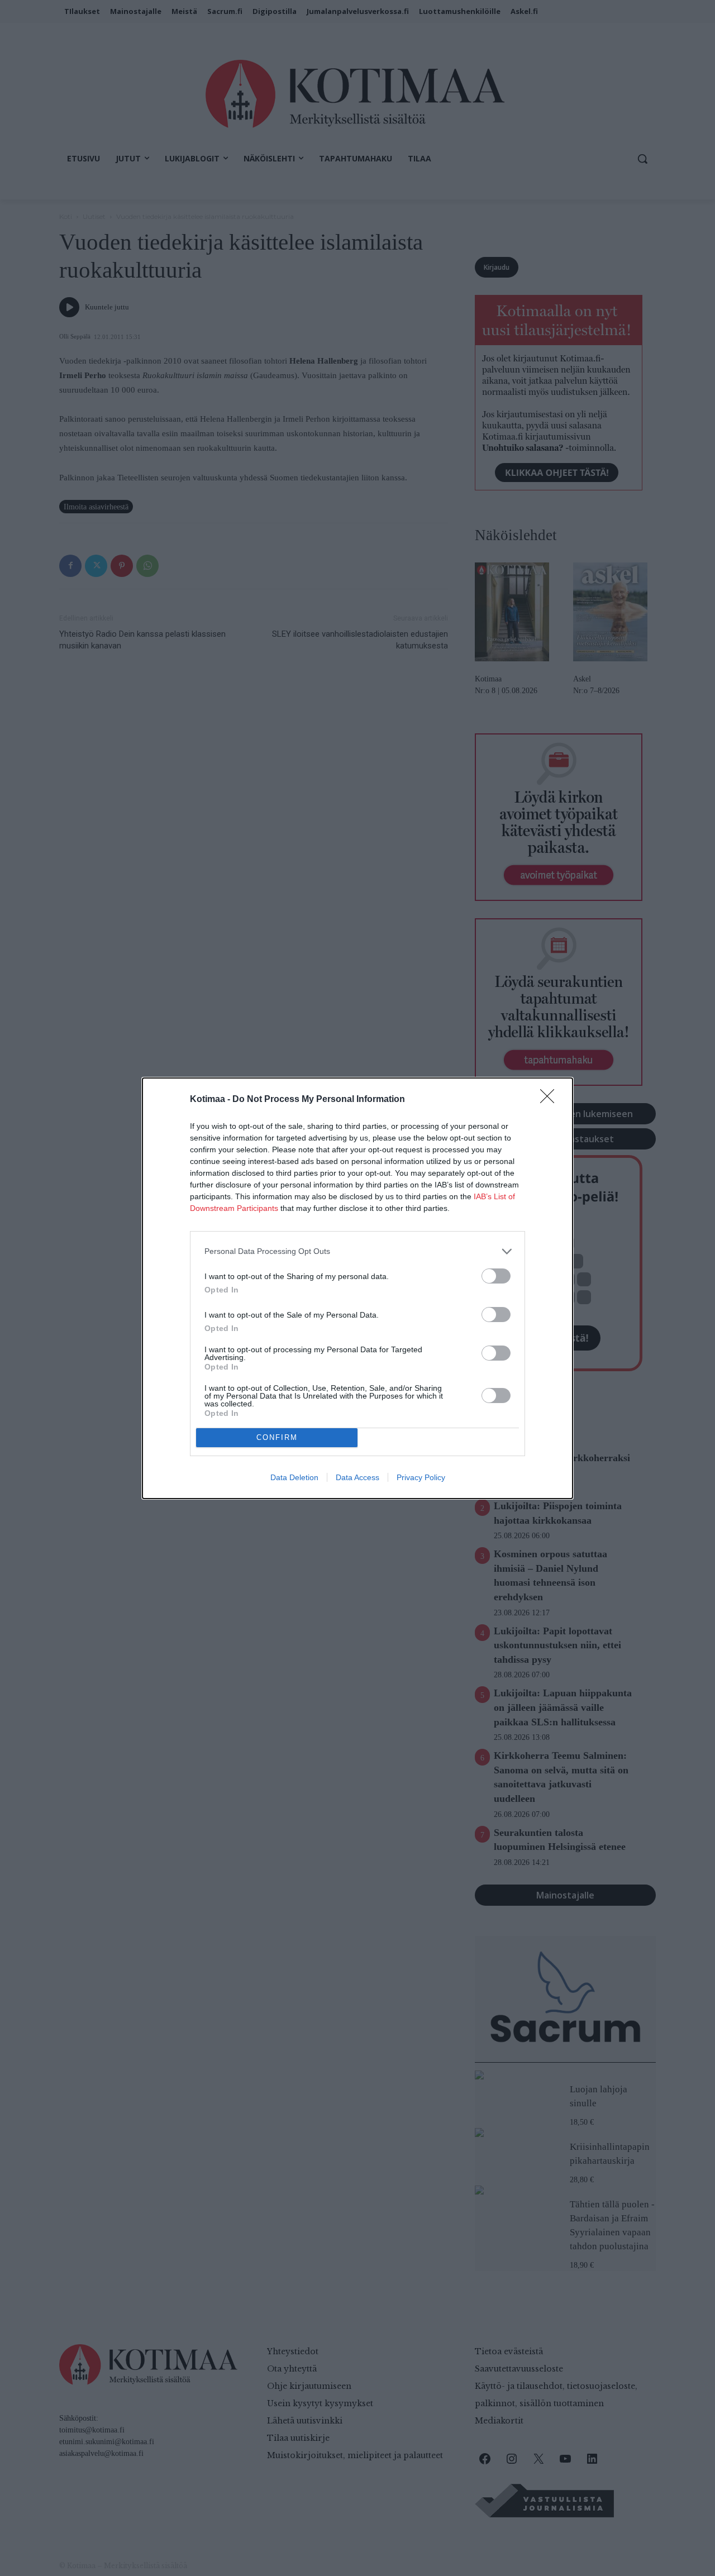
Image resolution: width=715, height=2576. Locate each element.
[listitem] (357, 1251)
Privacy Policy (421, 1477)
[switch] (496, 1276)
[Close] (551, 1100)
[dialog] (357, 1288)
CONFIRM (277, 1437)
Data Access (357, 1477)
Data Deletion (294, 1477)
